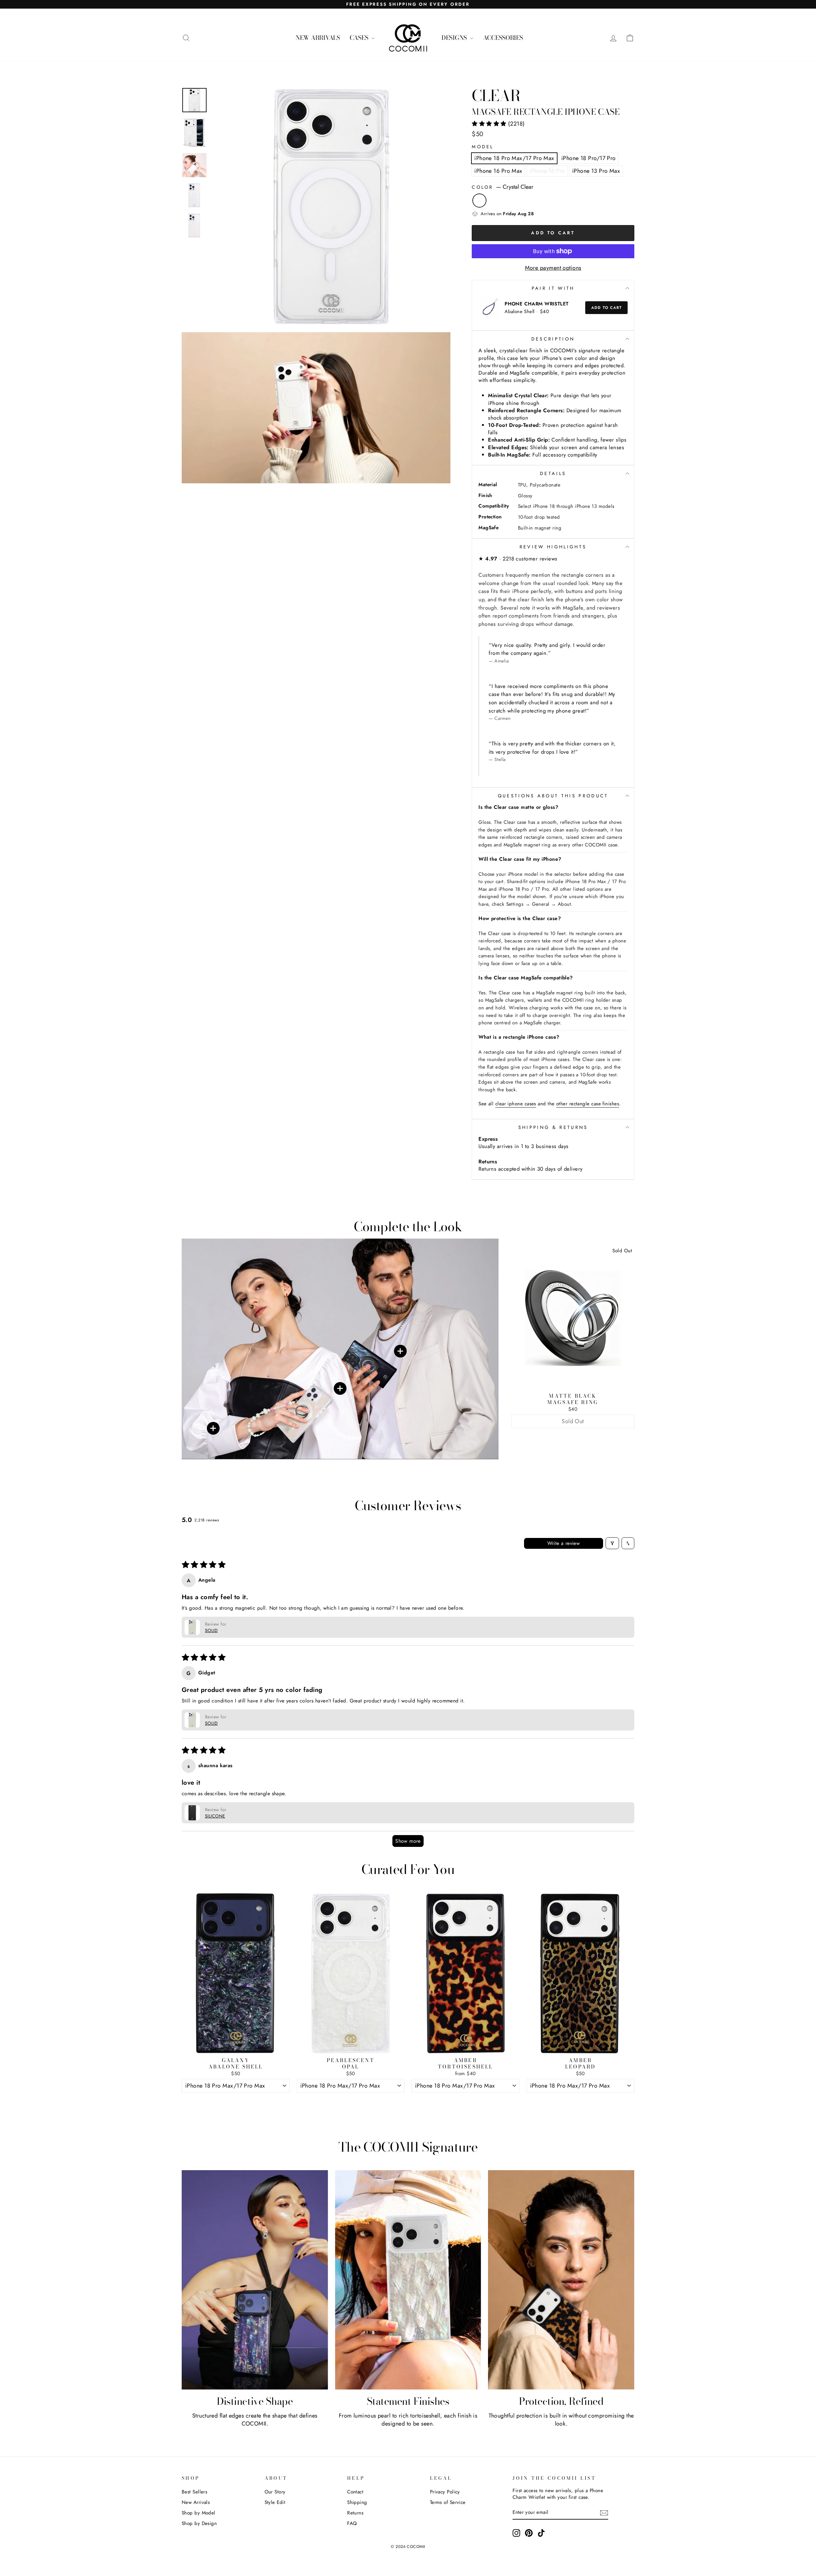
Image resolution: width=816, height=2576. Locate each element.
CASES (360, 38)
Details (553, 473)
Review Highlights (553, 547)
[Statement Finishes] (408, 2280)
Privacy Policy (445, 2492)
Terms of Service (448, 2502)
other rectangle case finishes (588, 1104)
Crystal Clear (479, 201)
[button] (490, 124)
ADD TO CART (236, 2100)
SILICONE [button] (215, 1816)
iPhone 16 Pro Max (498, 171)
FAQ (352, 2523)
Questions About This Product (553, 796)
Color (503, 187)
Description (553, 339)
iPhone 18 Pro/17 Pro (589, 158)
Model (483, 147)
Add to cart (606, 308)
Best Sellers (194, 2492)
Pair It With (553, 288)
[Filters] (612, 1543)
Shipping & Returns (553, 1127)
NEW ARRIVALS (318, 38)
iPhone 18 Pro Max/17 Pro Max (514, 158)
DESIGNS (455, 38)
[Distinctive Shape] (255, 2280)
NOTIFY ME (573, 1436)
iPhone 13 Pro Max (596, 171)
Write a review (564, 1543)
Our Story (275, 2492)
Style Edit (275, 2502)
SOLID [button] (211, 1630)
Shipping (357, 2502)
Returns (355, 2513)
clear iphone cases (516, 1104)
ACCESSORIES (503, 38)
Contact (355, 2492)
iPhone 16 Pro (547, 171)
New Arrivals (196, 2502)
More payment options (553, 268)
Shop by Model (199, 2513)
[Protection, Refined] (561, 2280)
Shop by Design (199, 2523)
